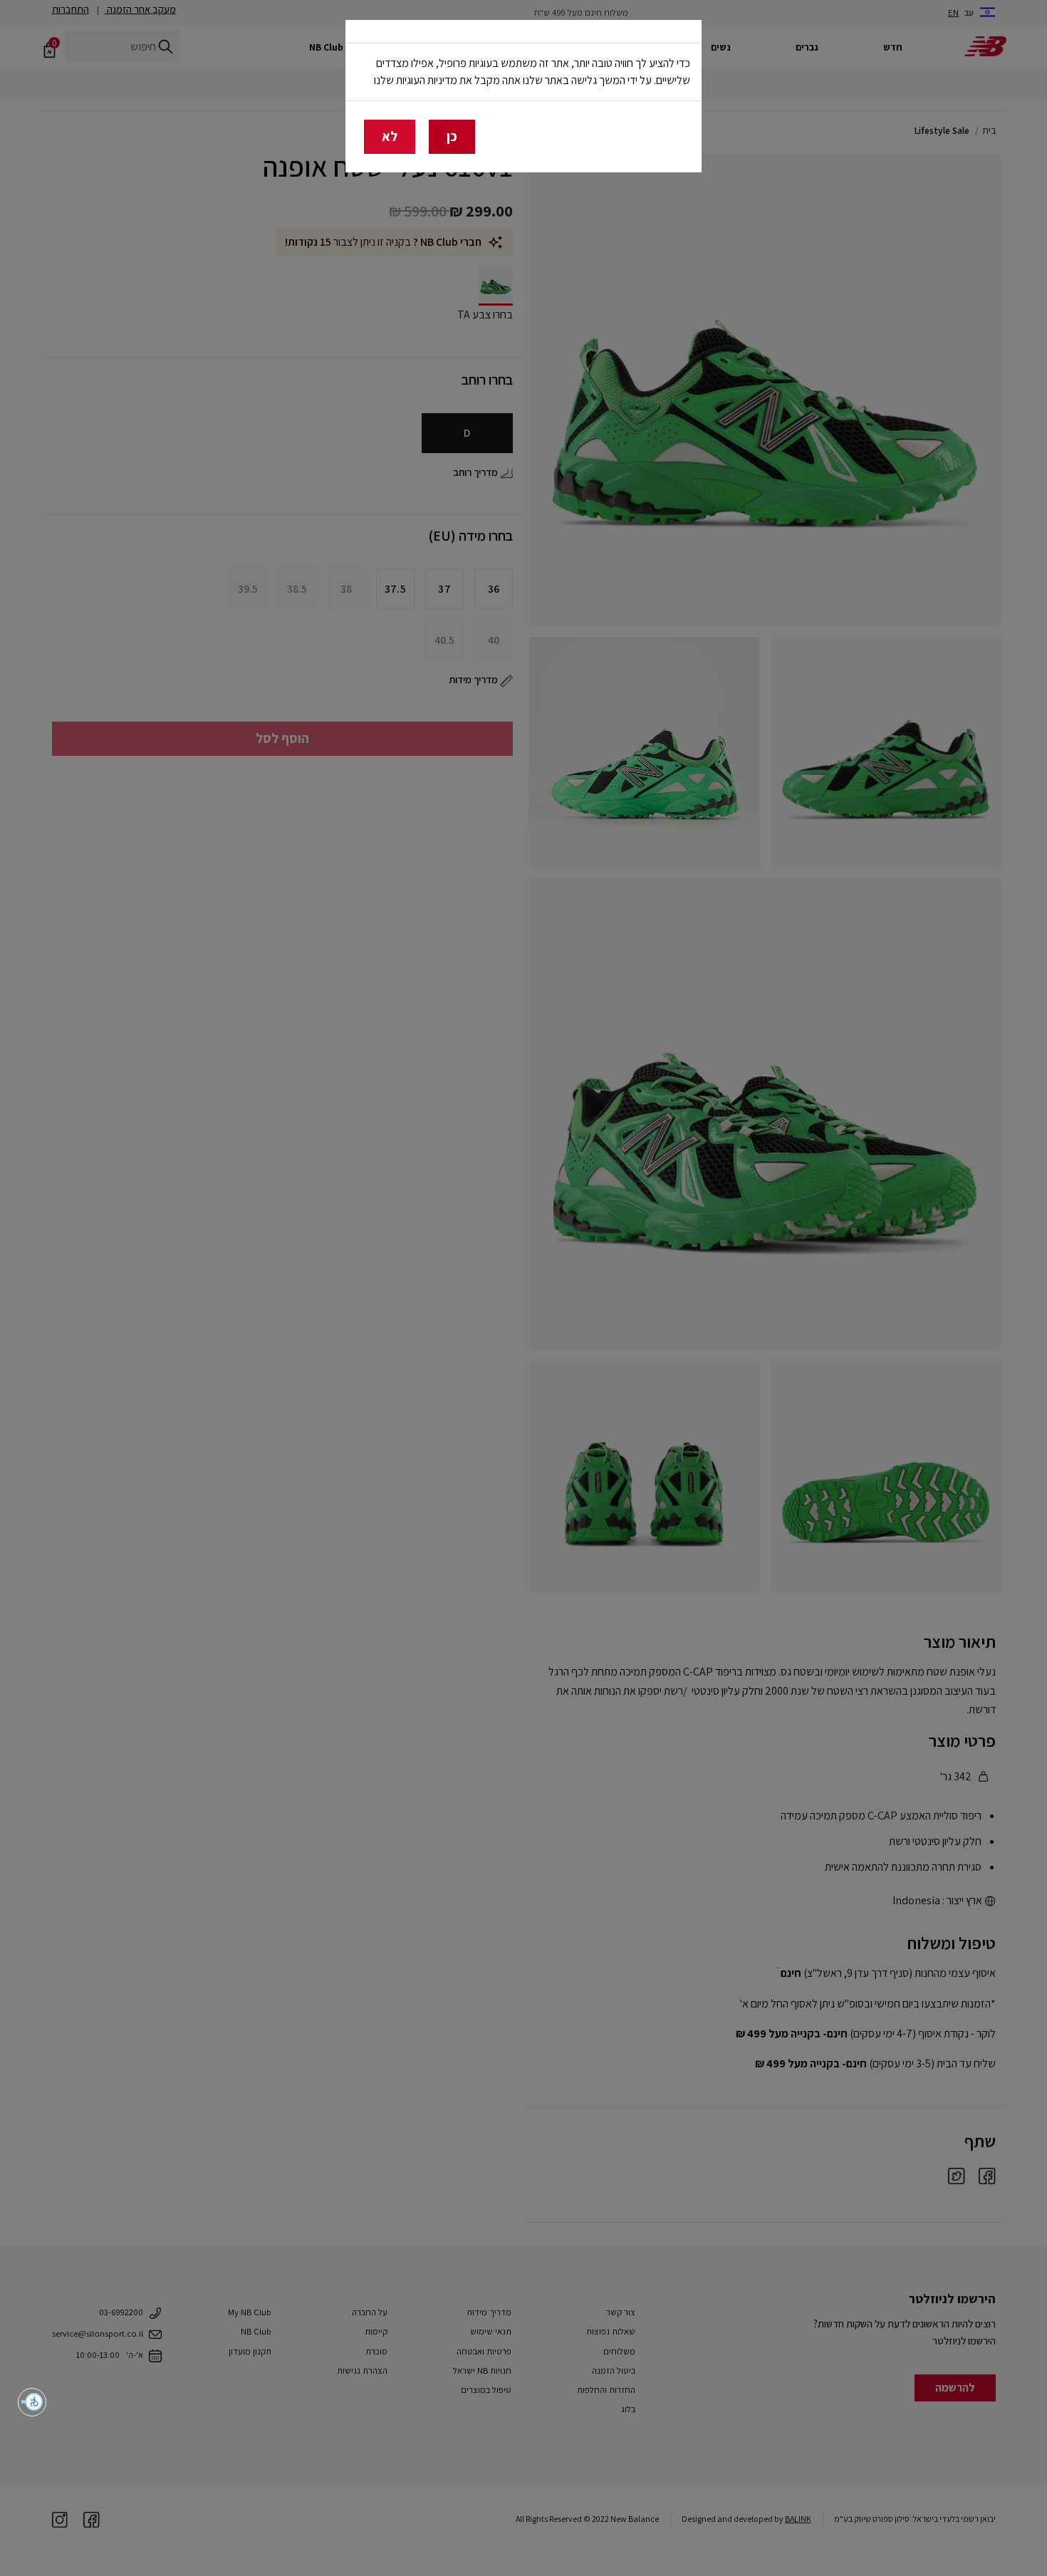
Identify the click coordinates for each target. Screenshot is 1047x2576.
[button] (32, 2402)
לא (390, 136)
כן (452, 136)
